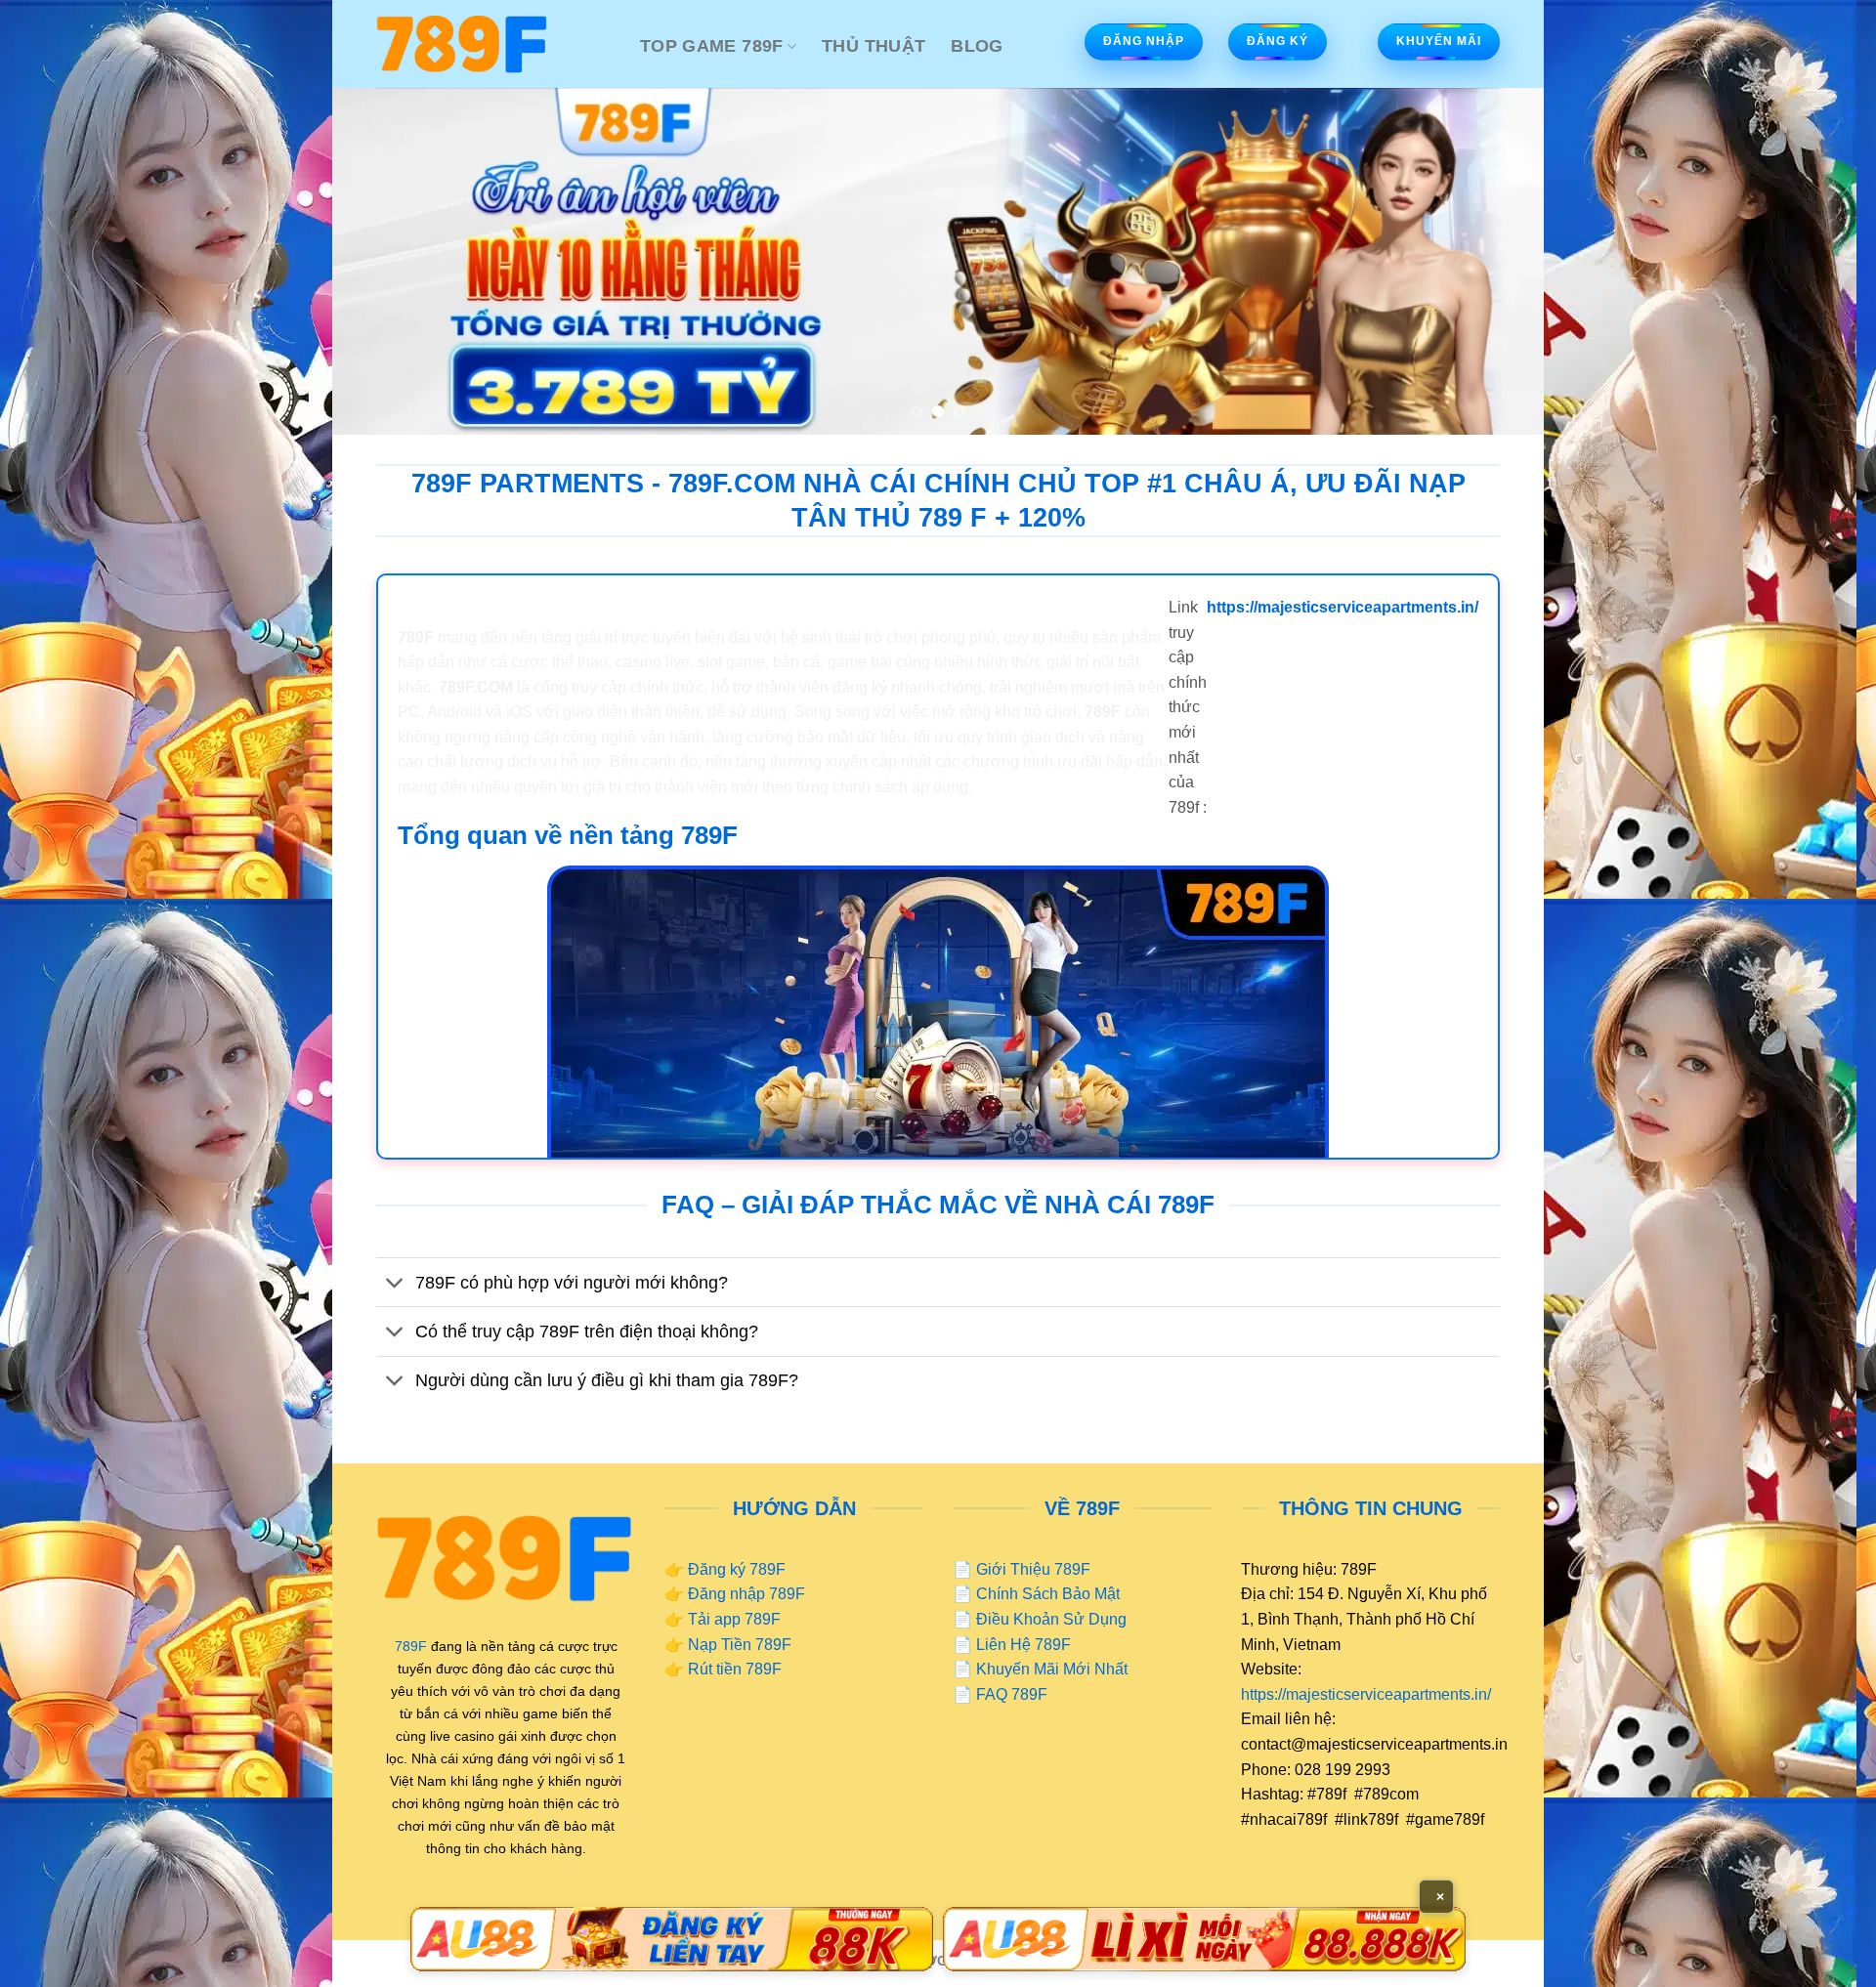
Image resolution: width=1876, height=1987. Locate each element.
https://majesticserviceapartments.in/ (1366, 1694)
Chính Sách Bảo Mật (1048, 1594)
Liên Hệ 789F (1023, 1645)
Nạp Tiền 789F (740, 1645)
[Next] (1495, 261)
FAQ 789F (1012, 1694)
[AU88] (672, 1939)
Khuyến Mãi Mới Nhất (1052, 1669)
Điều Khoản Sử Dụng (1051, 1619)
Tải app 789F (734, 1619)
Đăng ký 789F (737, 1569)
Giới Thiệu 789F (1033, 1569)
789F (411, 1646)
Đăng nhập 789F (746, 1594)
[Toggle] (395, 1284)
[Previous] (381, 261)
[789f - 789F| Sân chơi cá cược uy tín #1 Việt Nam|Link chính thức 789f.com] (493, 44)
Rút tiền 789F (735, 1669)
